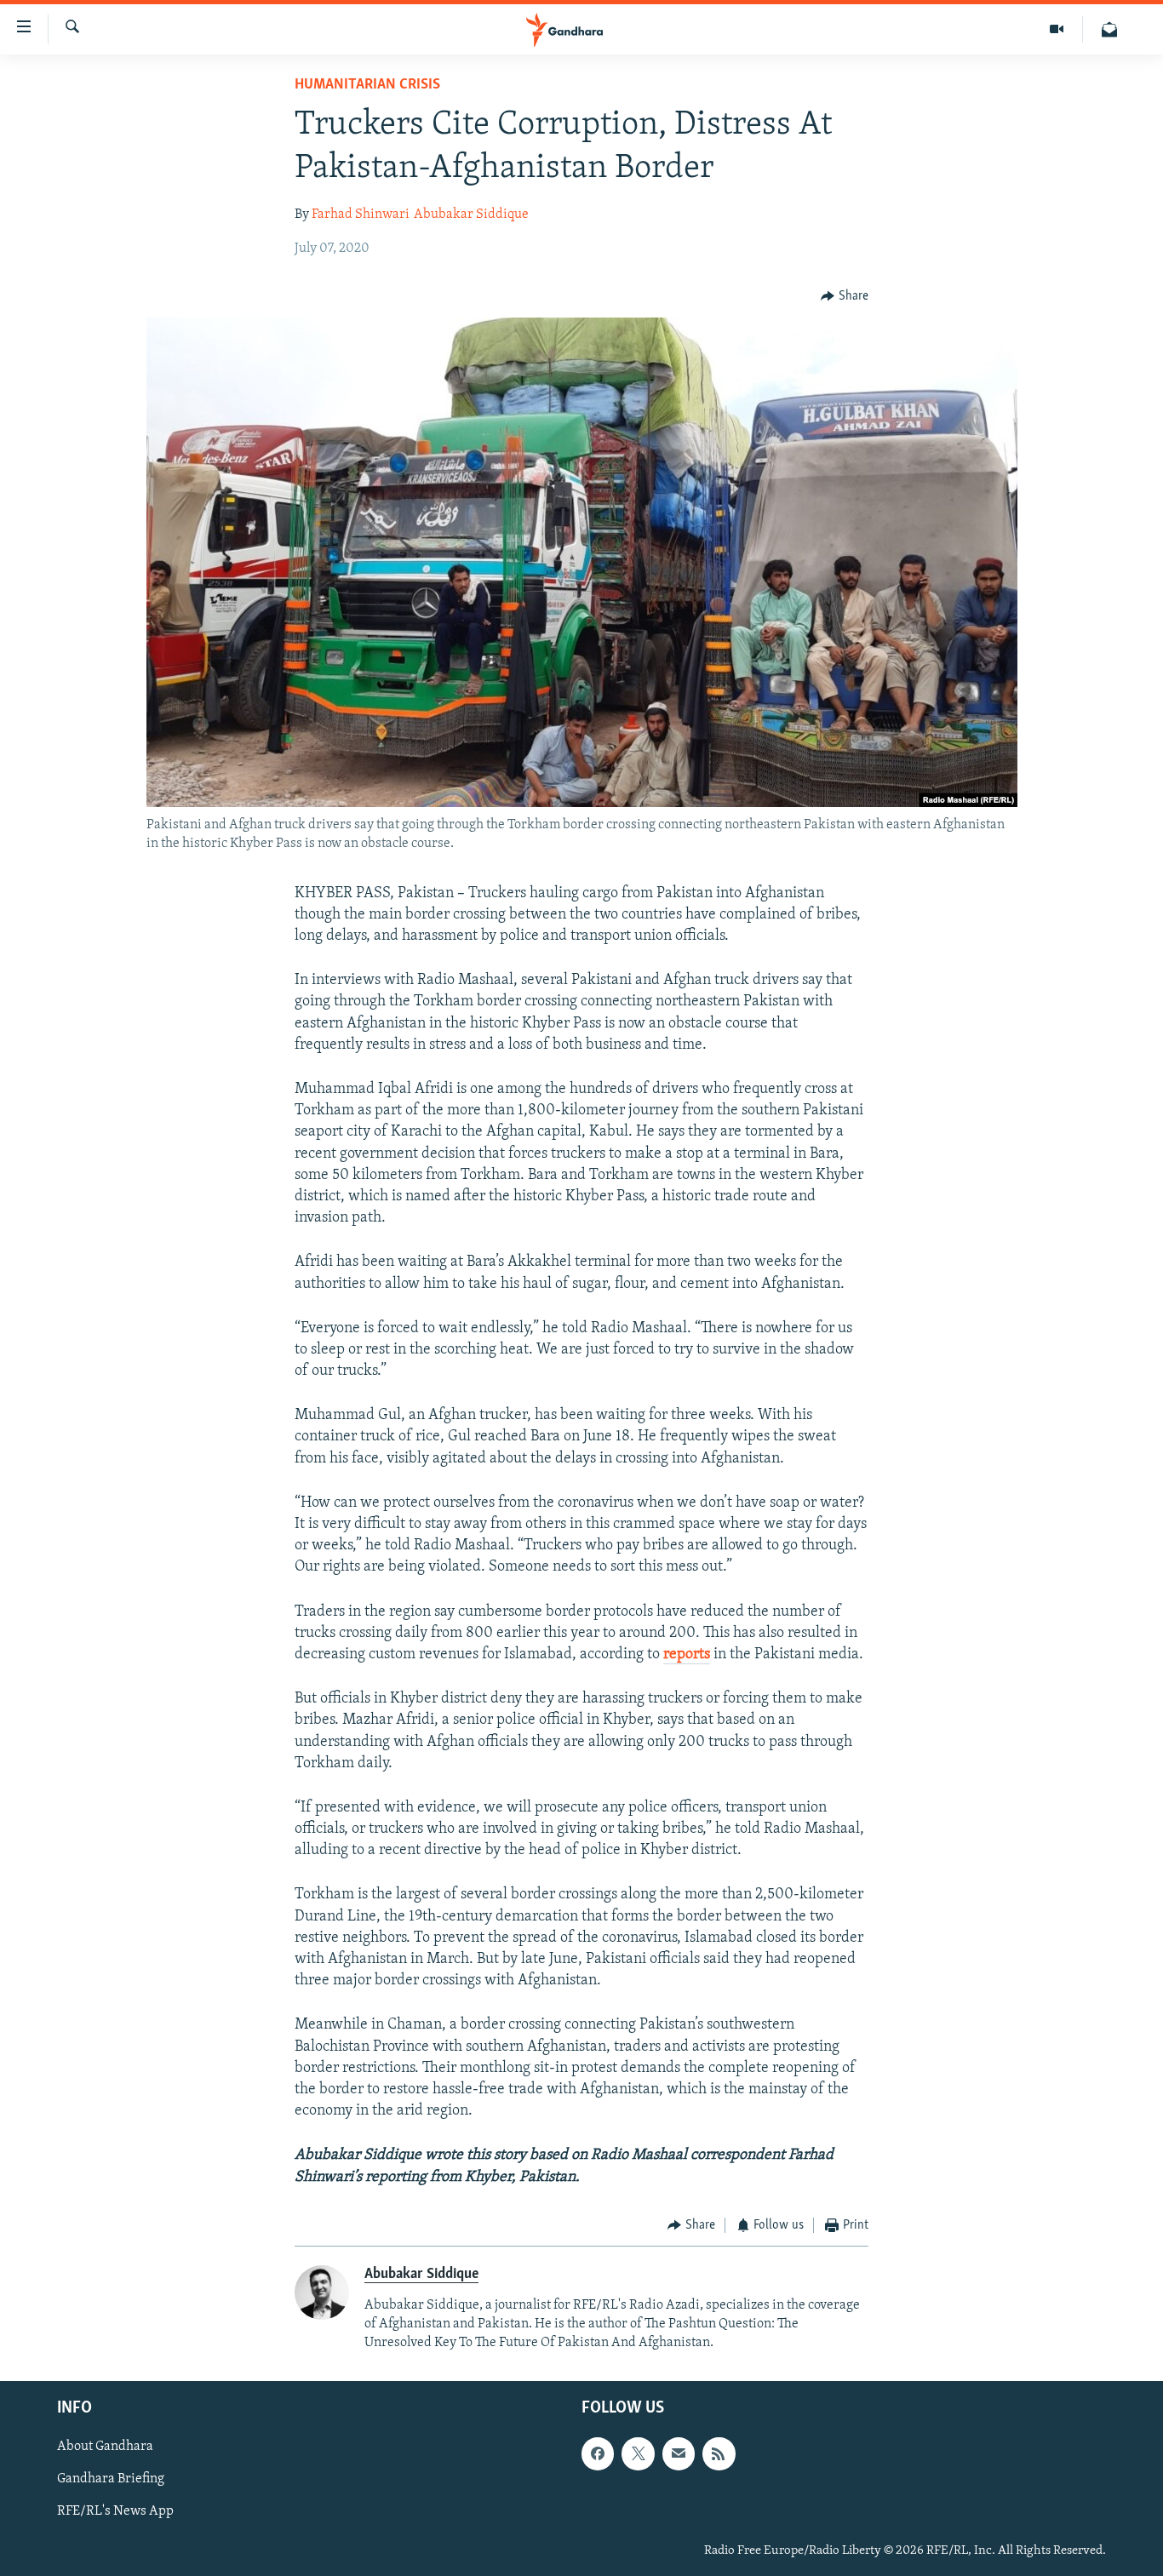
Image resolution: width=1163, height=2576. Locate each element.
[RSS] (719, 2453)
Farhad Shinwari (361, 215)
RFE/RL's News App (115, 2511)
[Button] (845, 296)
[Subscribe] (679, 2453)
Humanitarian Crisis (367, 85)
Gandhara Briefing (111, 2479)
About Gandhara (105, 2447)
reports (687, 1655)
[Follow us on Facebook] (598, 2453)
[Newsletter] (1109, 29)
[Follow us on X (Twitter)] (638, 2453)
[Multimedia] (1057, 29)
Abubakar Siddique (471, 215)
